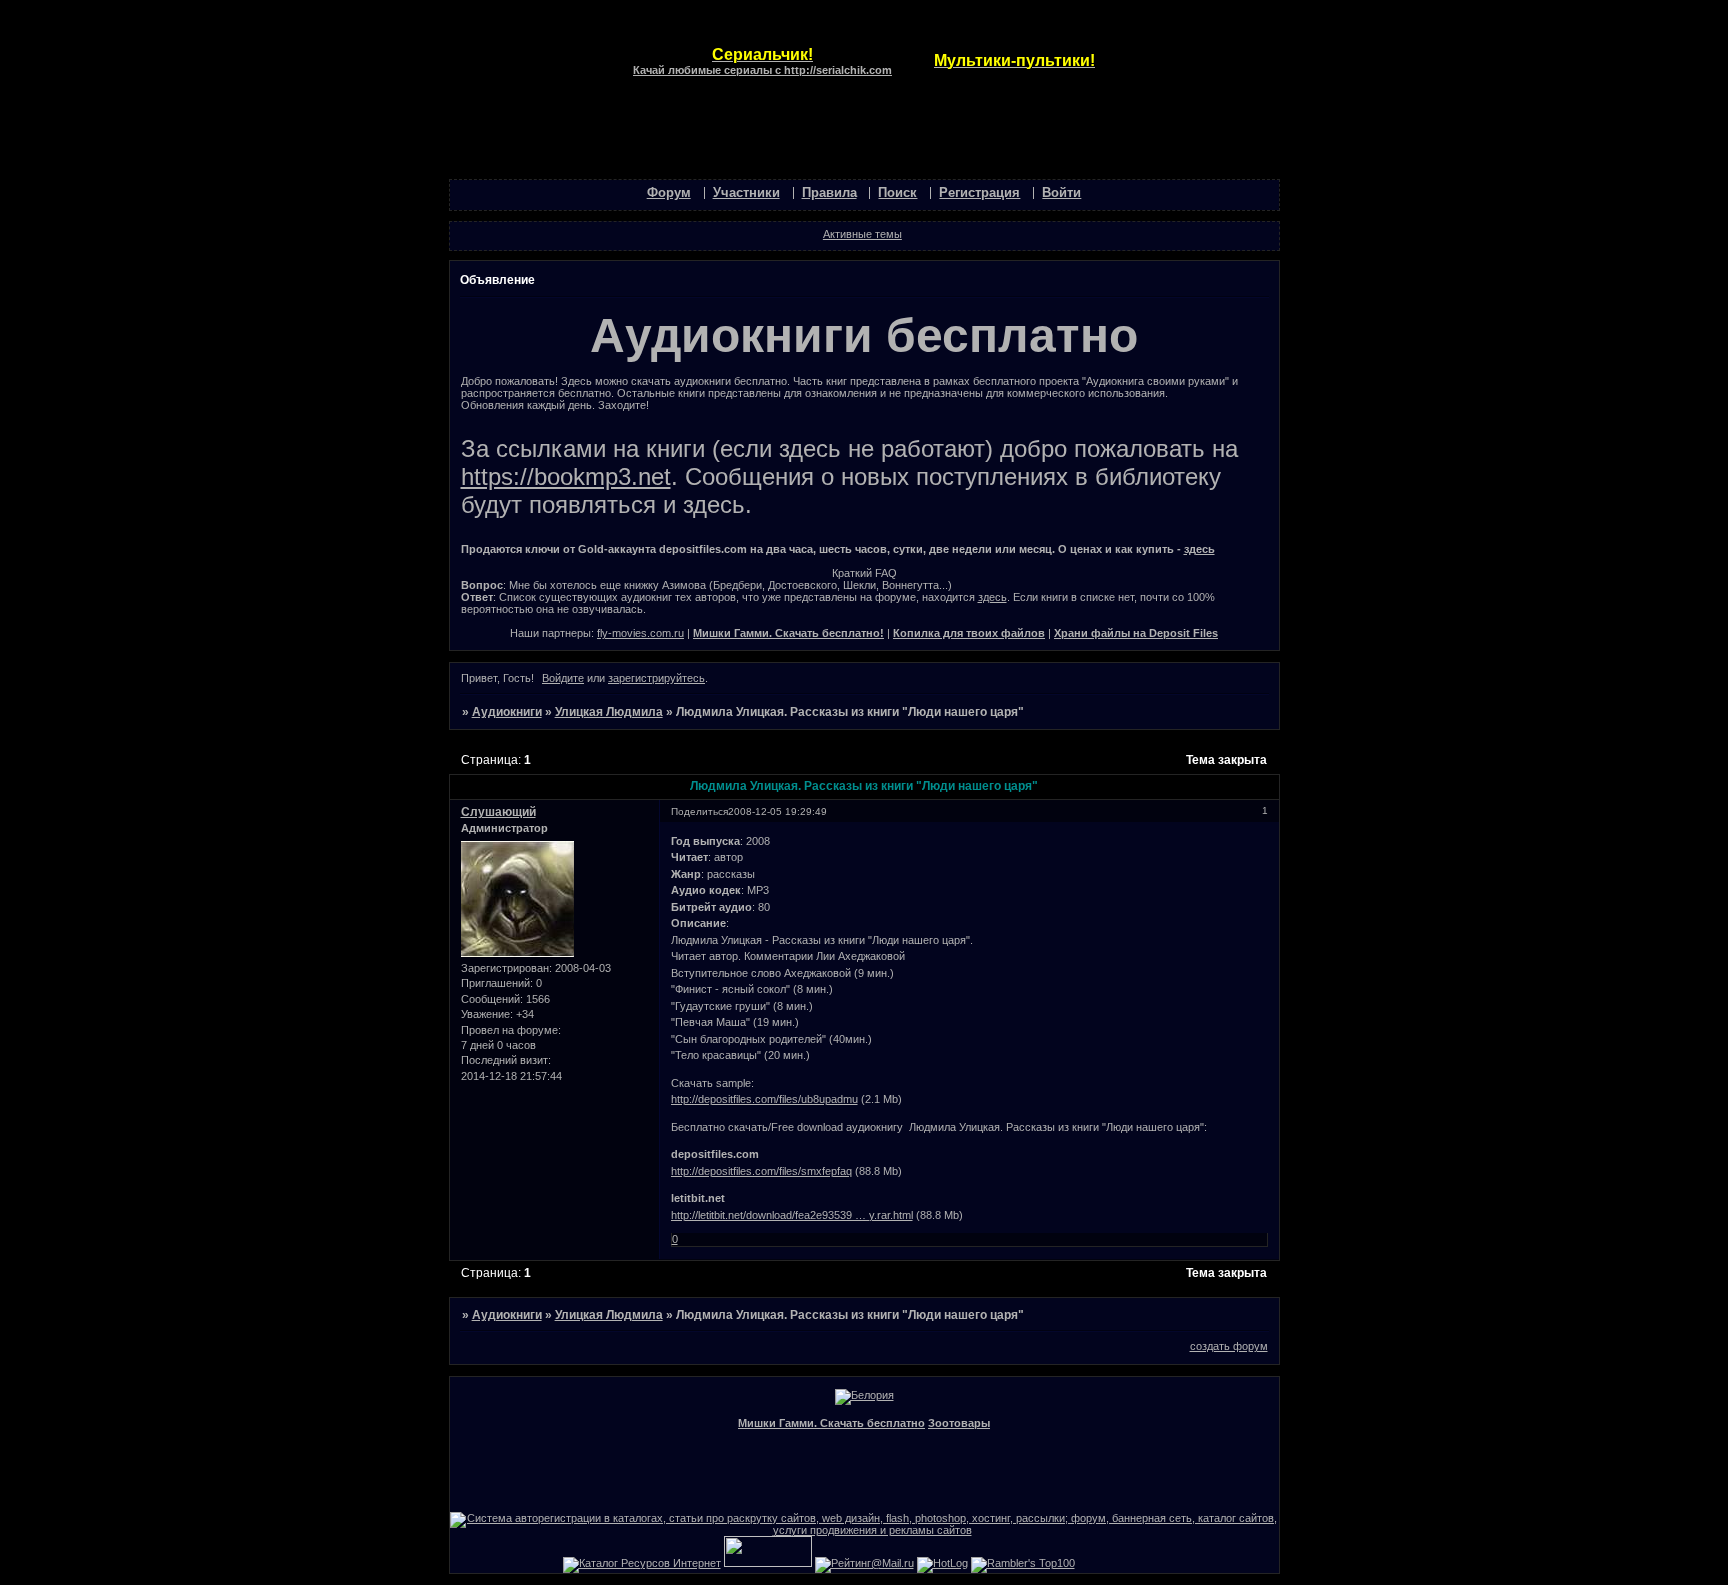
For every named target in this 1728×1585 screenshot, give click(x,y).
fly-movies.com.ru (640, 633)
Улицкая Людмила (609, 712)
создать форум (1229, 1346)
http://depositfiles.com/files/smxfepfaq (761, 1171)
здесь (1199, 549)
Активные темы (862, 234)
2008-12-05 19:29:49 (777, 811)
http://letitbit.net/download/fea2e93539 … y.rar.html (792, 1215)
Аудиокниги (507, 712)
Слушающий (498, 812)
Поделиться (699, 811)
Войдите (563, 678)
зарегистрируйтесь (656, 678)
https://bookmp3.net (566, 476)
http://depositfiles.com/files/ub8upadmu (764, 1099)
